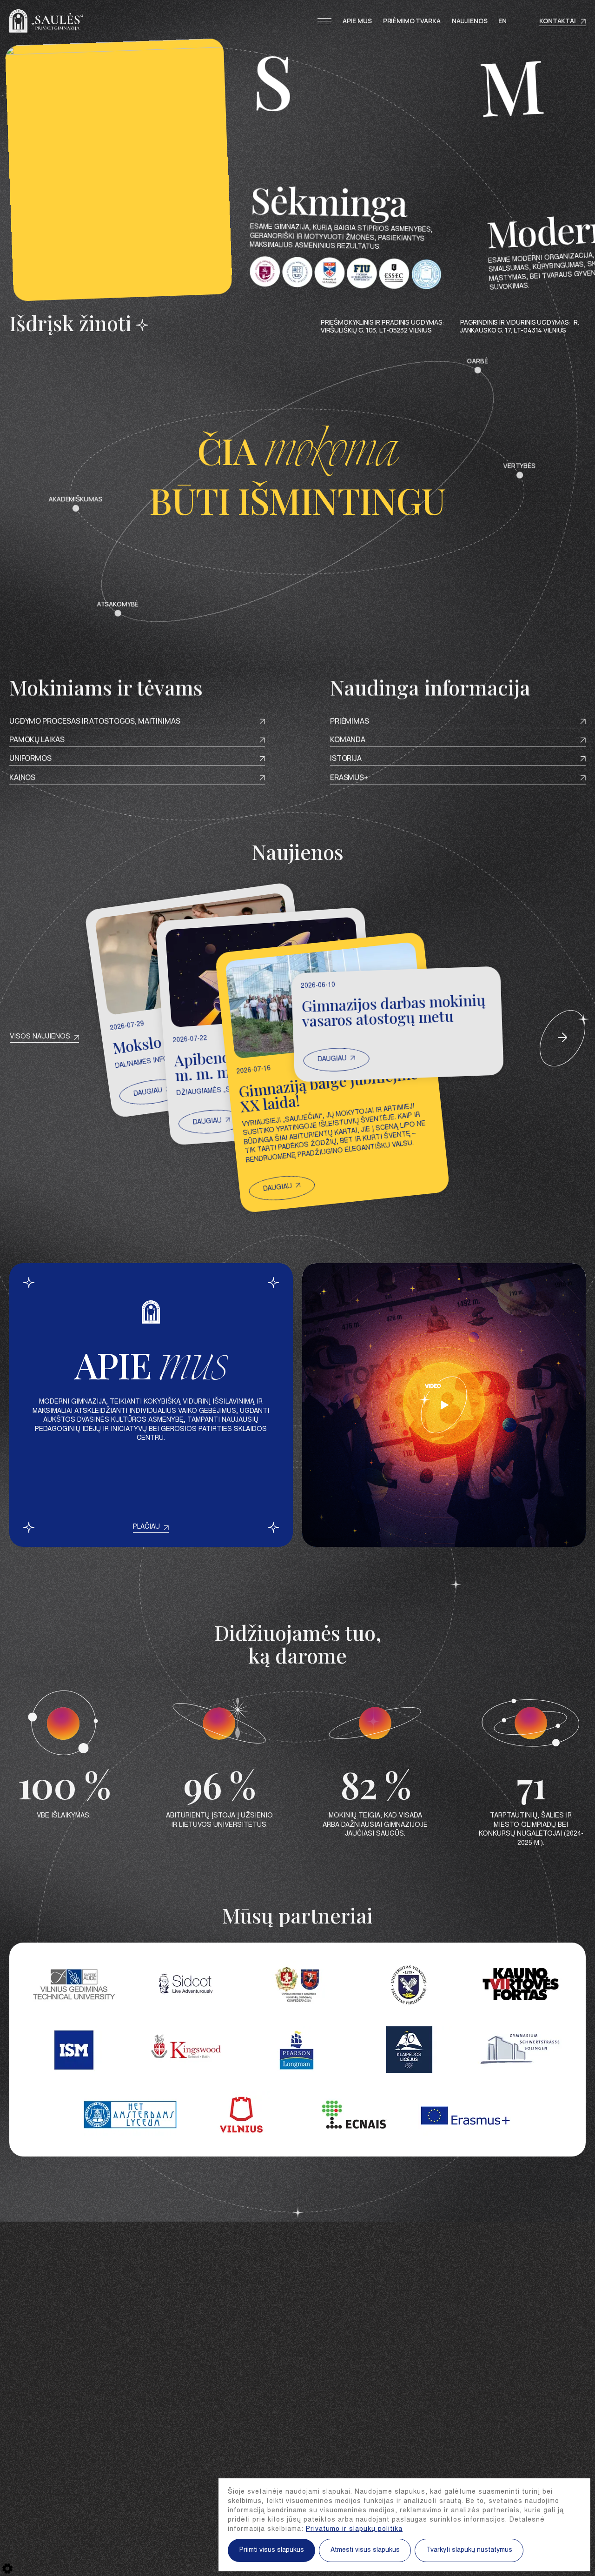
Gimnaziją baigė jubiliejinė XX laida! (328, 1089)
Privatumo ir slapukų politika (354, 2529)
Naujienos (470, 21)
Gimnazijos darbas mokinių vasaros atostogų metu (393, 1010)
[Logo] (46, 21)
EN (502, 21)
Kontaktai (558, 21)
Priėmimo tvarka (412, 21)
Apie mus (357, 21)
